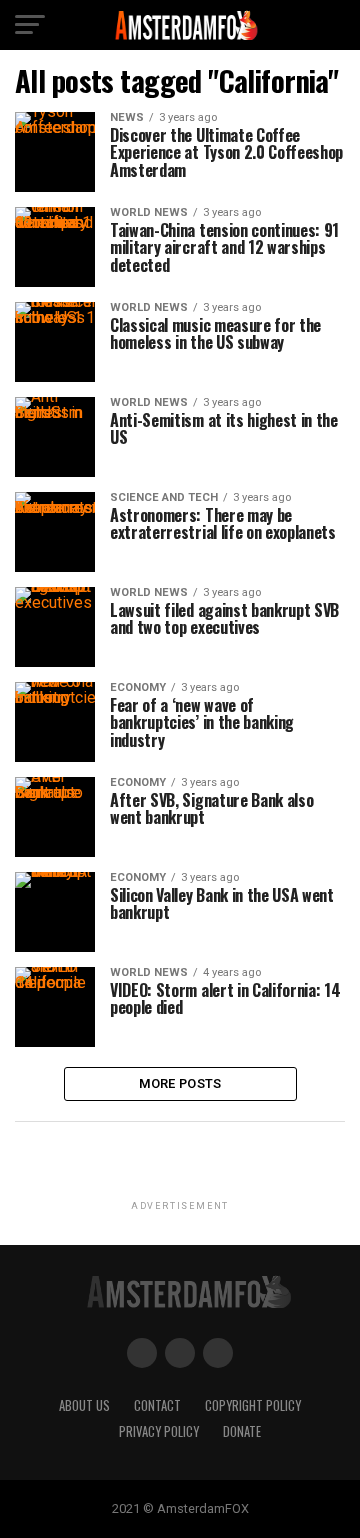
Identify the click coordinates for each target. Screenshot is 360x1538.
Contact (157, 1405)
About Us (84, 1405)
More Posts (180, 1083)
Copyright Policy (253, 1405)
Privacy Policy (159, 1431)
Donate (242, 1431)
